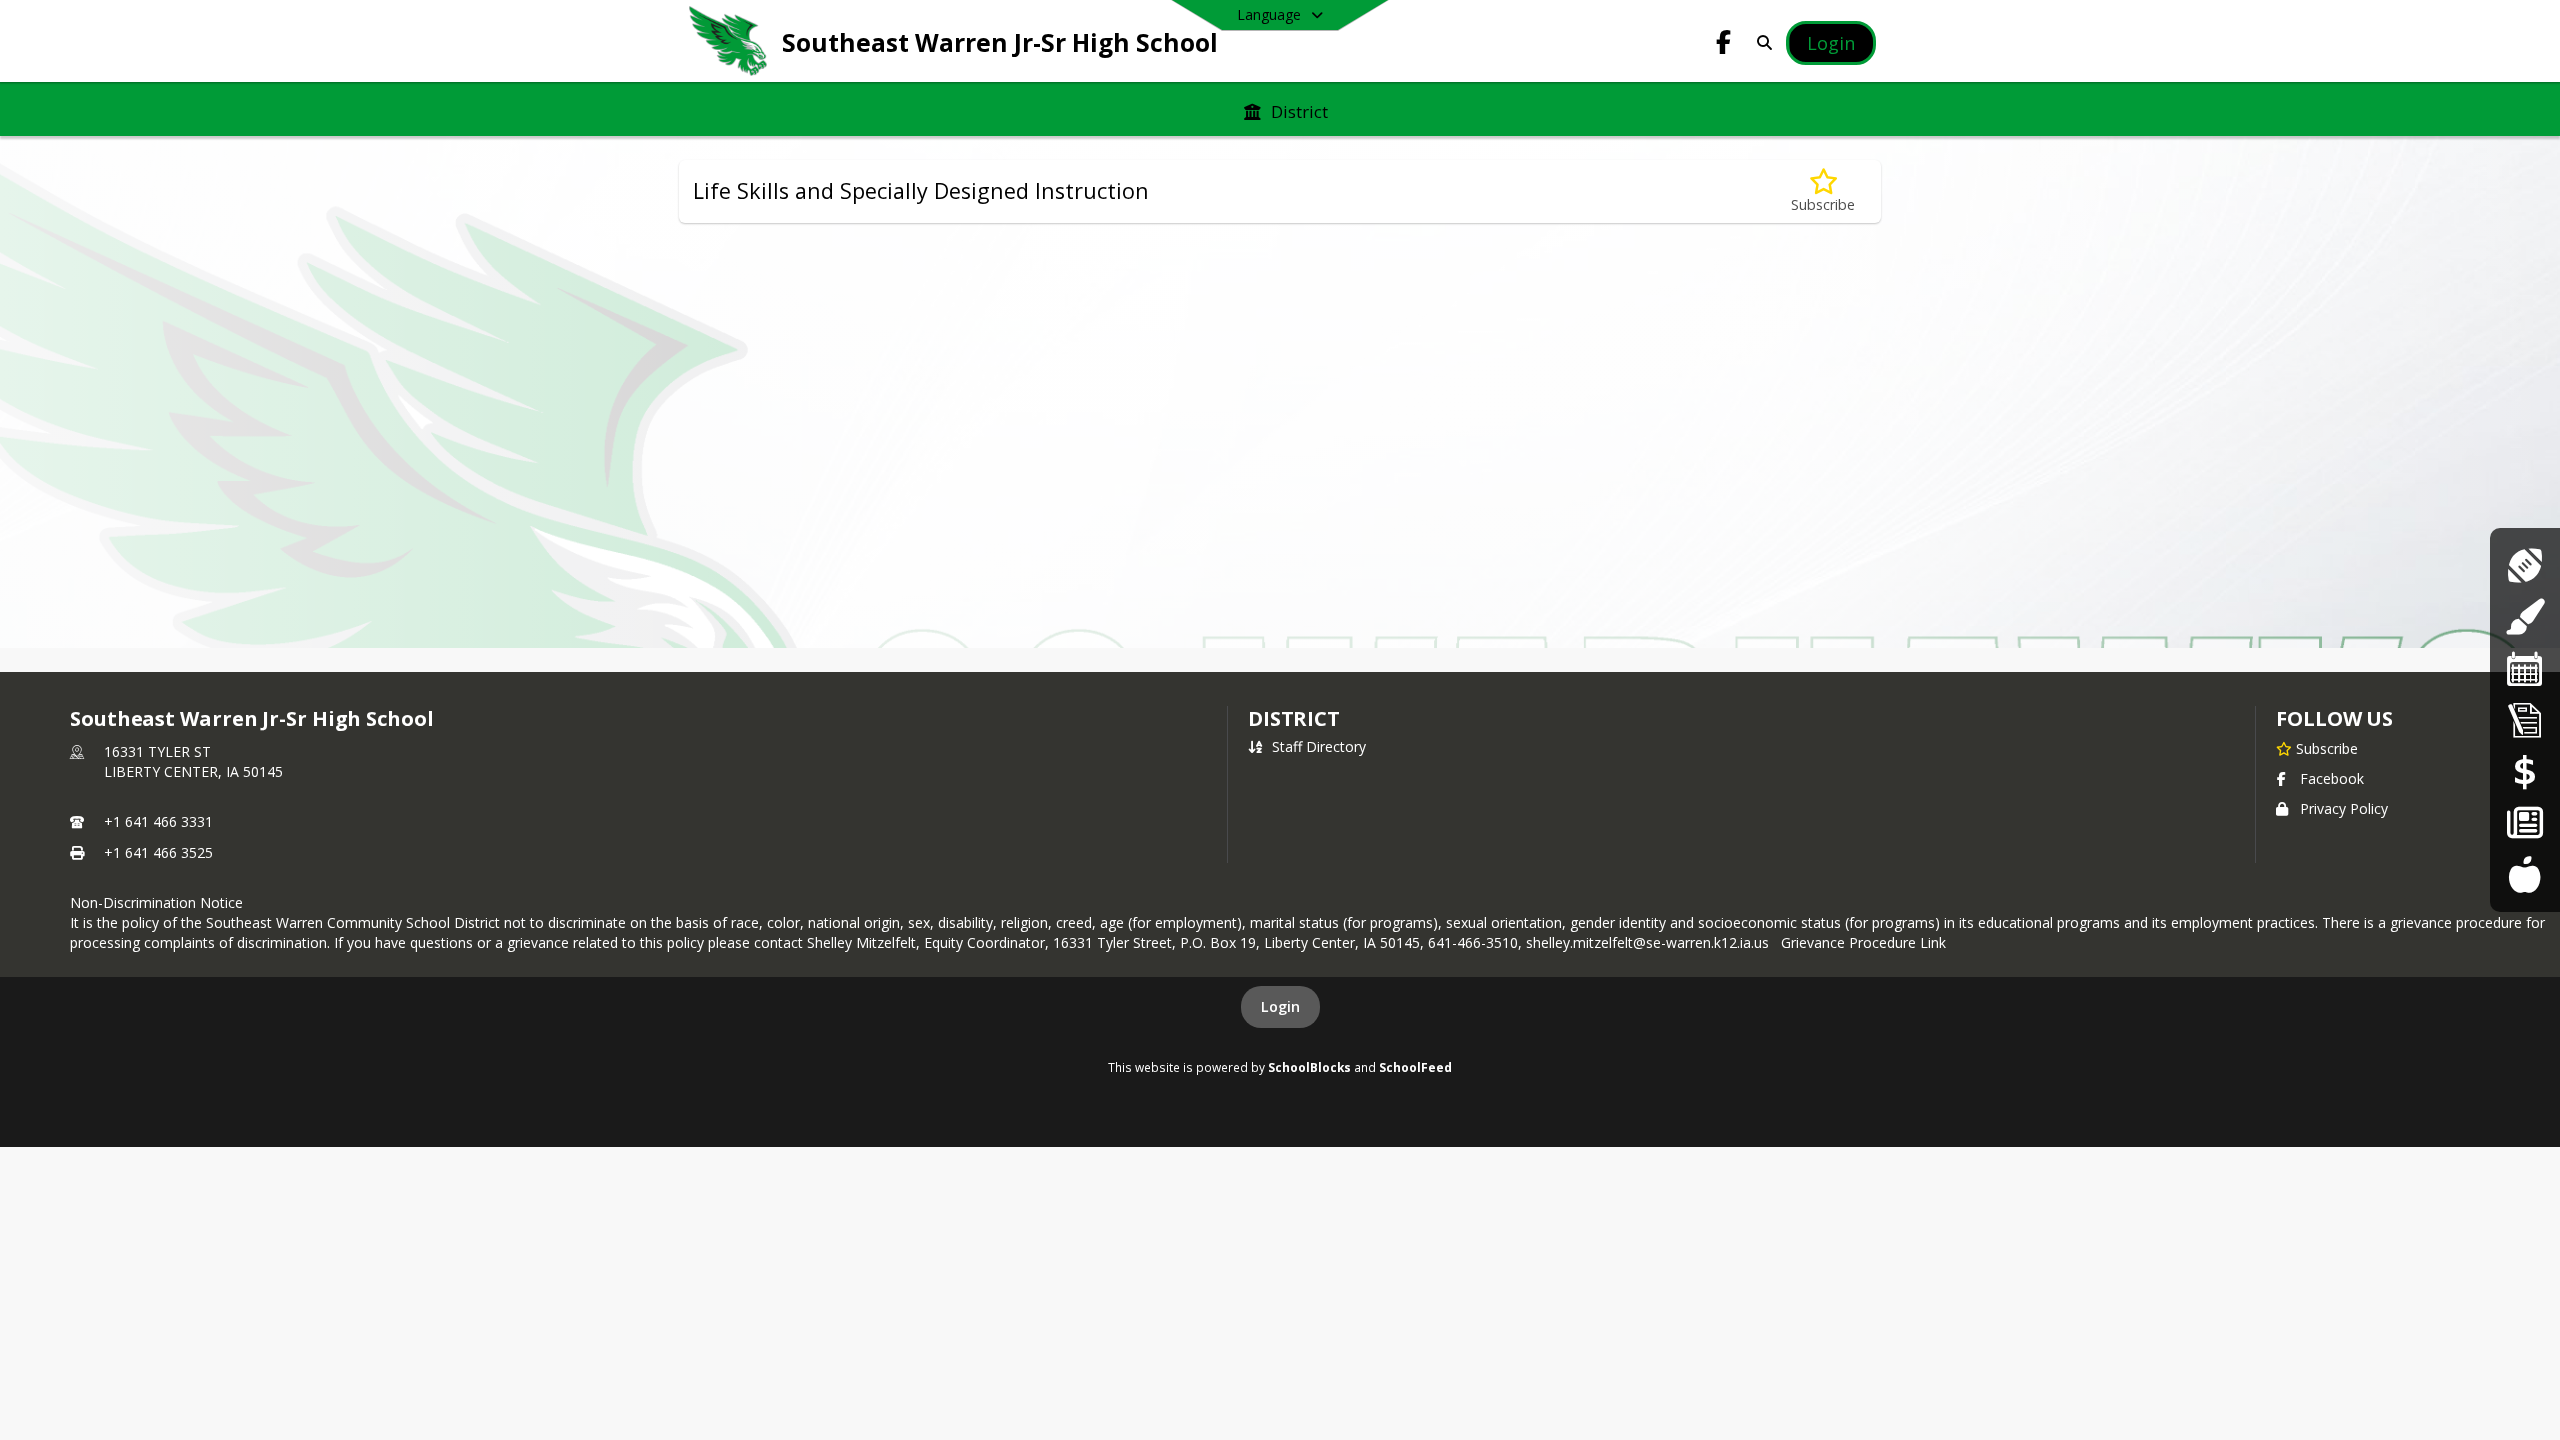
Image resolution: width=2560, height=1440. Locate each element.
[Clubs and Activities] (2524, 616)
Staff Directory (1319, 746)
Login (1280, 1006)
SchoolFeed (1415, 1067)
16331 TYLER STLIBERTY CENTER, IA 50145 (193, 761)
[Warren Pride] (2524, 822)
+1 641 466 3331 (158, 821)
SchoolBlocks (1309, 1067)
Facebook (2332, 778)
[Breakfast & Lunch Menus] (2524, 874)
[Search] (1760, 42)
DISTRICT (1294, 718)
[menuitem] (1286, 110)
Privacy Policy (2344, 808)
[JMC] (2525, 719)
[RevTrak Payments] (2525, 771)
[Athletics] (2524, 565)
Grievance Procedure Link (1867, 942)
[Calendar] (2525, 668)
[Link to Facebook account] (1724, 45)
